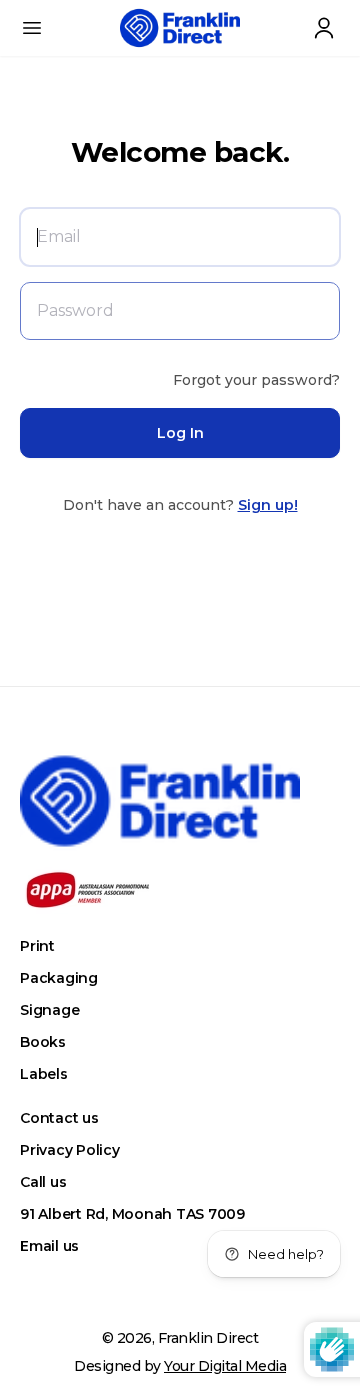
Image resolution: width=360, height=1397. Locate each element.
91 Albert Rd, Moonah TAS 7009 (132, 1214)
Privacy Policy (70, 1150)
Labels (44, 1074)
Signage (49, 1010)
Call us (43, 1182)
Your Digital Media (225, 1366)
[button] (32, 28)
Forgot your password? (256, 380)
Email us (49, 1246)
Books (43, 1042)
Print (37, 946)
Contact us (59, 1118)
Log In (180, 433)
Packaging (59, 978)
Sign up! (268, 505)
